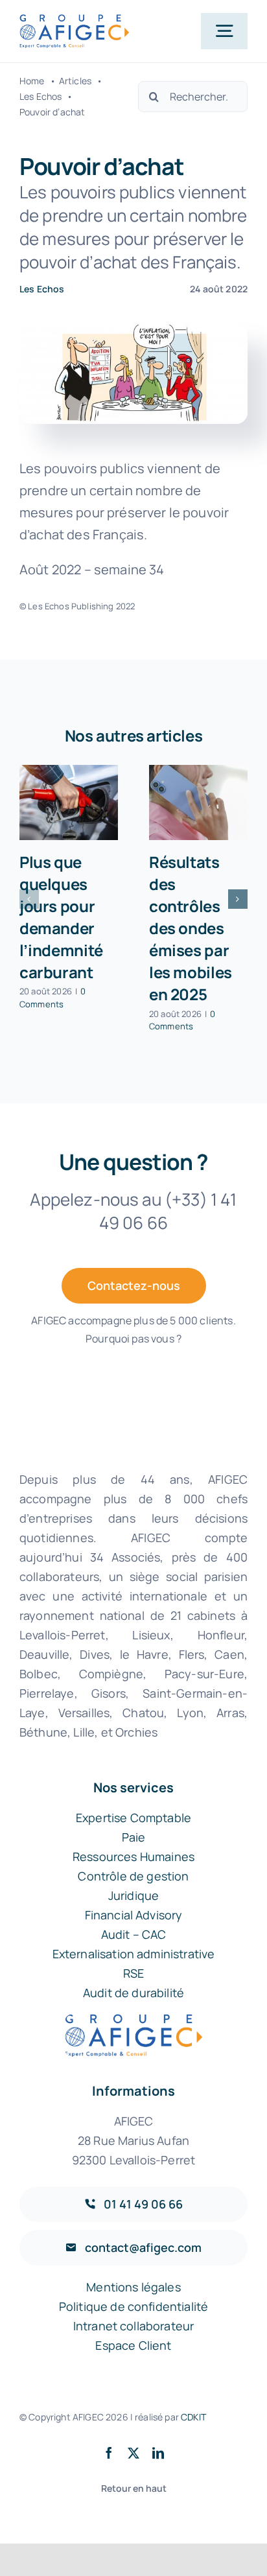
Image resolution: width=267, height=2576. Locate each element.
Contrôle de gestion (133, 1876)
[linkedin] (158, 2453)
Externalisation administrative (134, 1954)
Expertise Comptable (133, 1818)
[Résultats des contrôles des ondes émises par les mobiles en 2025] (198, 802)
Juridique (133, 1895)
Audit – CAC (134, 1934)
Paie (134, 1837)
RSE (133, 1973)
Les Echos (42, 289)
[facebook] (109, 2453)
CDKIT (193, 2417)
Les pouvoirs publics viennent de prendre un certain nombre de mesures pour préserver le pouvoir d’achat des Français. (133, 227)
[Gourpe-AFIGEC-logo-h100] (74, 20)
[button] (29, 899)
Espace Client (133, 2345)
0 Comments (52, 998)
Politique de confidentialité (133, 2306)
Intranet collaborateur (134, 2326)
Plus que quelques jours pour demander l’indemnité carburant (61, 917)
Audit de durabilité (133, 1993)
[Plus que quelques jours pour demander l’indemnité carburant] (69, 802)
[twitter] (133, 2453)
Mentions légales (133, 2287)
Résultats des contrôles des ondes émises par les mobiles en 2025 (191, 928)
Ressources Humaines (133, 1856)
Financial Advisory (134, 1915)
